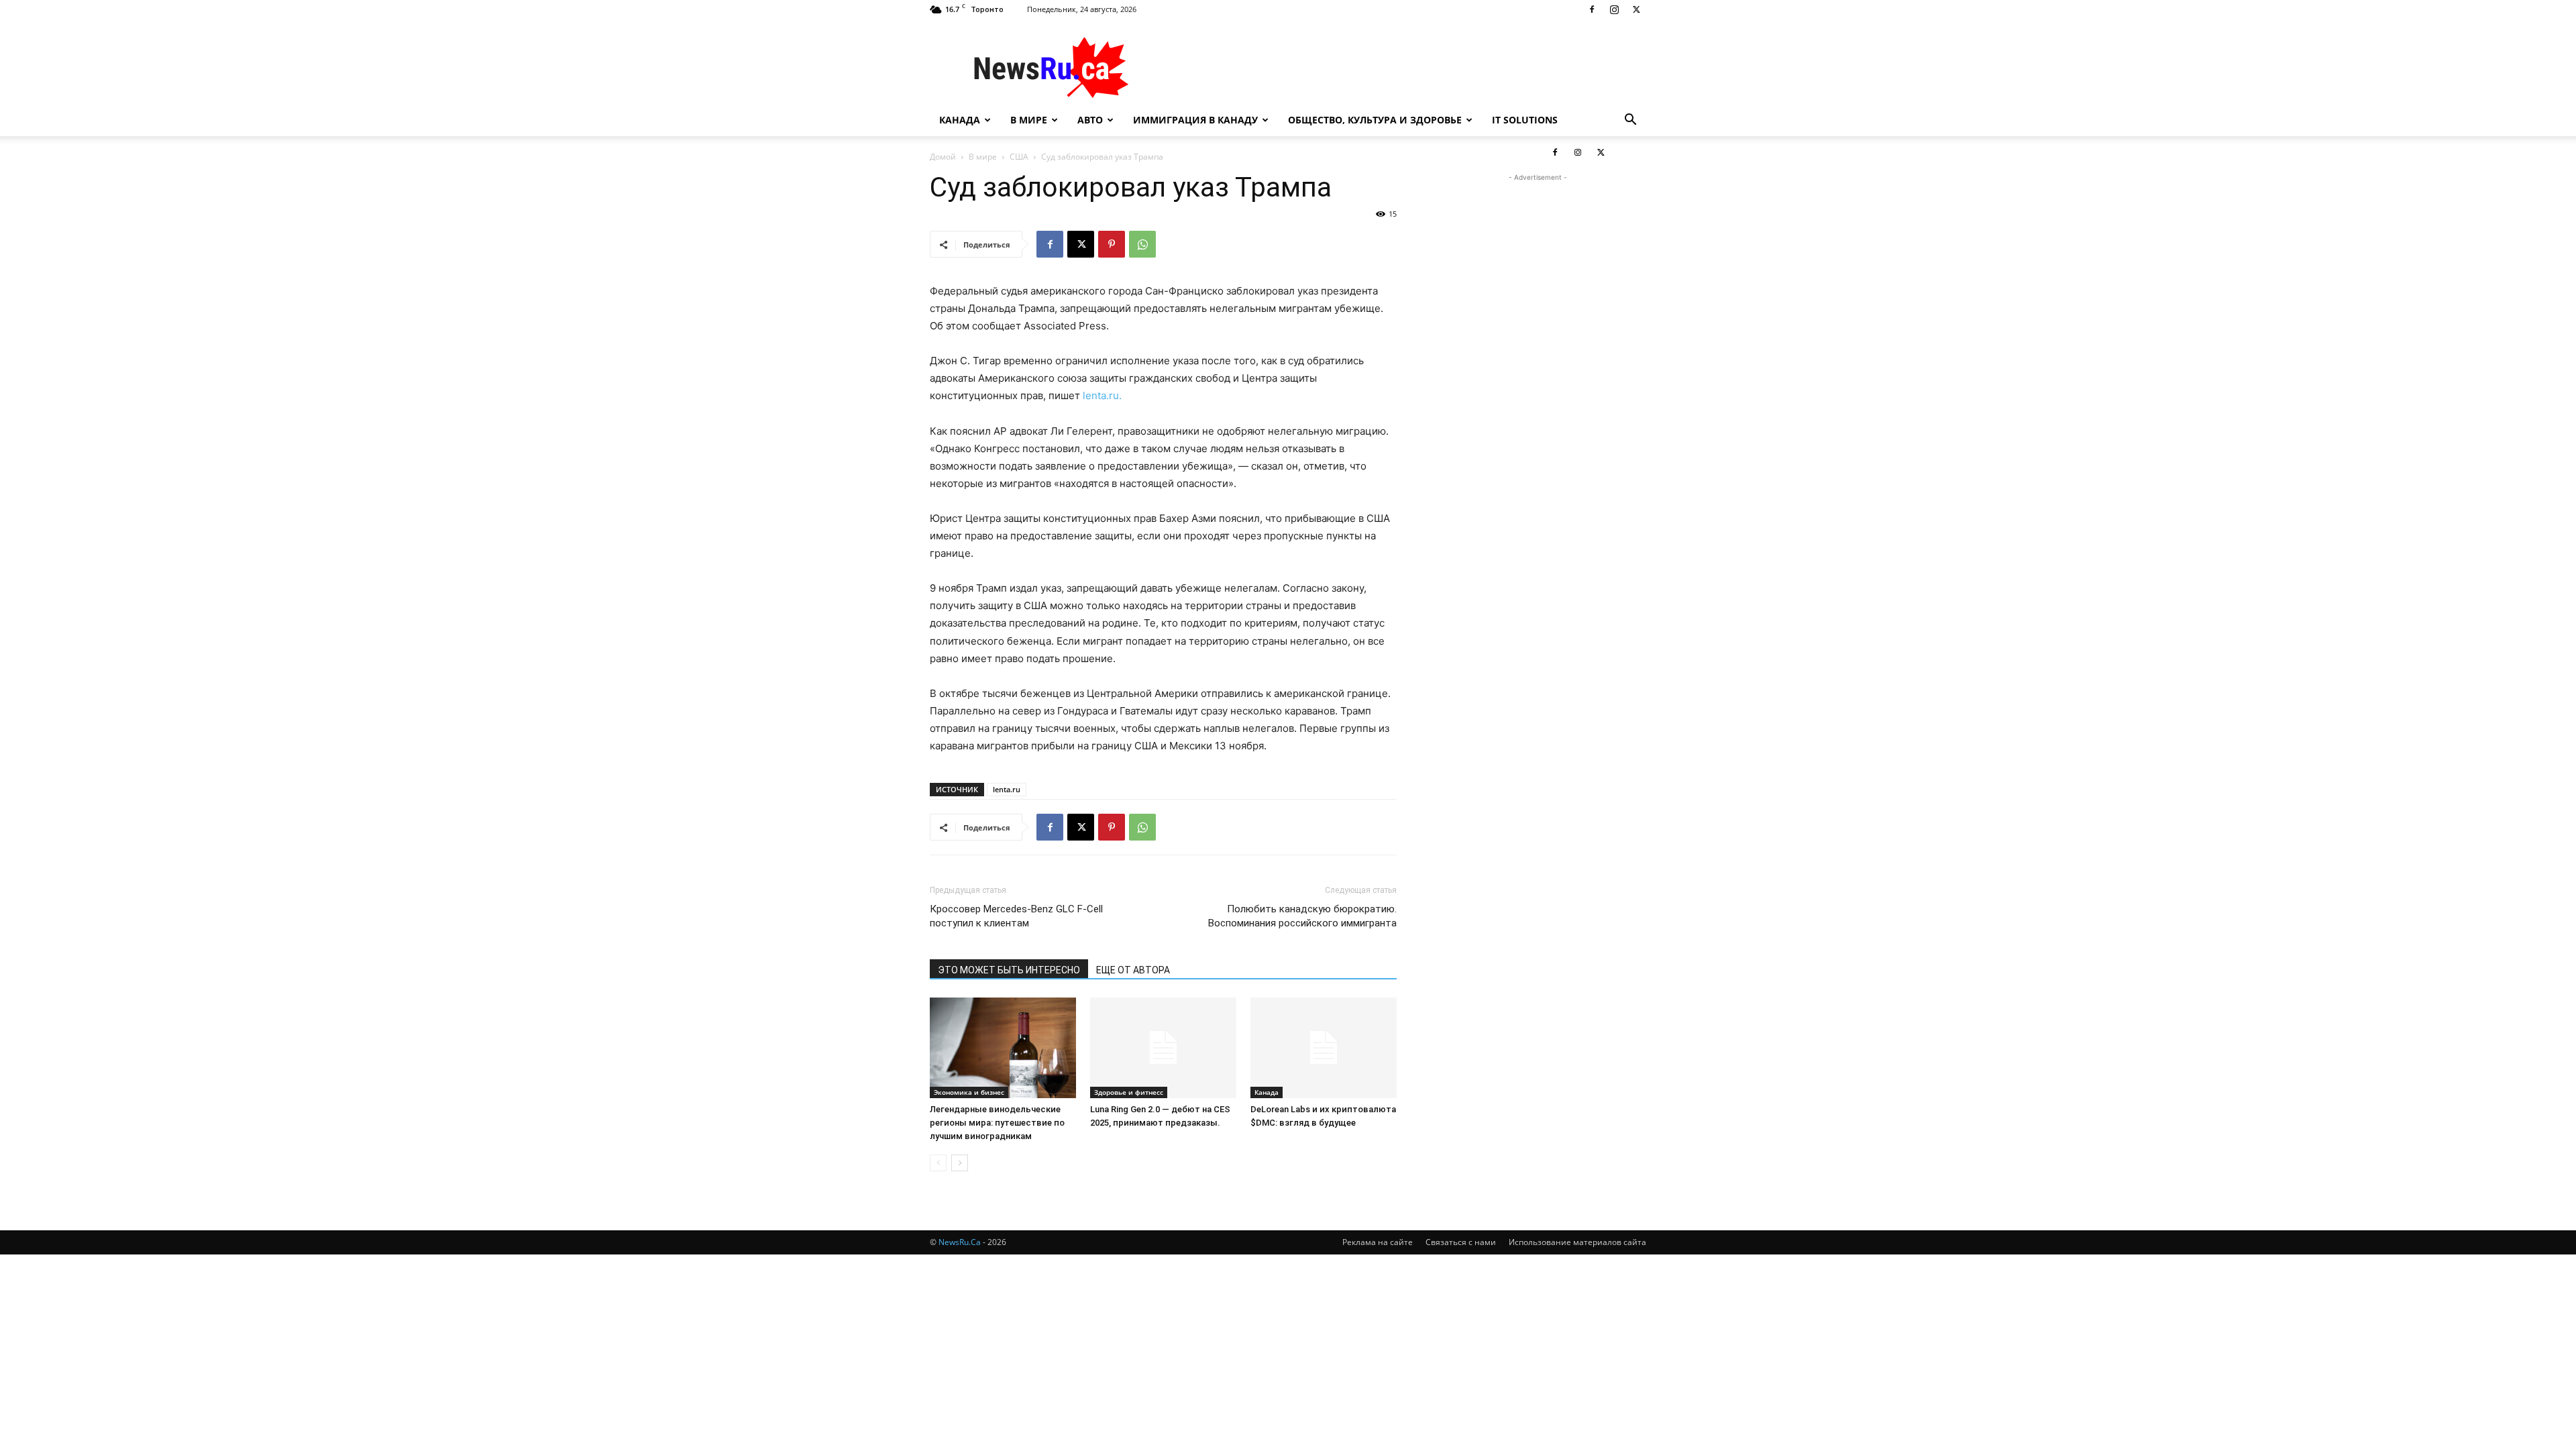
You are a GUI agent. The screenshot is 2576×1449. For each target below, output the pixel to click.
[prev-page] (938, 1163)
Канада (960, 120)
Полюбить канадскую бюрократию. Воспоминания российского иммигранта (1302, 916)
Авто (1090, 120)
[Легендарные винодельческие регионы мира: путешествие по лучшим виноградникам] (1003, 1048)
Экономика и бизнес (969, 1092)
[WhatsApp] (1142, 244)
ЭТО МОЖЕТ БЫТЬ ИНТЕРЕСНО (1009, 970)
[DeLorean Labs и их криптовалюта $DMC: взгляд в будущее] (1324, 1048)
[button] (1630, 121)
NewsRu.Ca (960, 1242)
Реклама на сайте (1378, 1242)
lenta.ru (1007, 789)
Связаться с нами (1461, 1242)
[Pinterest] (1112, 244)
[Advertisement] (1402, 68)
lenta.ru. (1102, 395)
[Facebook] (1592, 9)
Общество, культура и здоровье (1375, 120)
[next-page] (960, 1163)
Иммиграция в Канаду (1195, 120)
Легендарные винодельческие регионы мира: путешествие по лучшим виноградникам (997, 1123)
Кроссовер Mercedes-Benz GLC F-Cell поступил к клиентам (1016, 916)
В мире (1029, 120)
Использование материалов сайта (1577, 1242)
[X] (1636, 9)
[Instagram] (1614, 9)
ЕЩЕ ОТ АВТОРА (1133, 970)
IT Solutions (1525, 120)
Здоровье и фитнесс (1129, 1092)
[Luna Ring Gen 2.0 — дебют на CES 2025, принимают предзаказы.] (1163, 1048)
